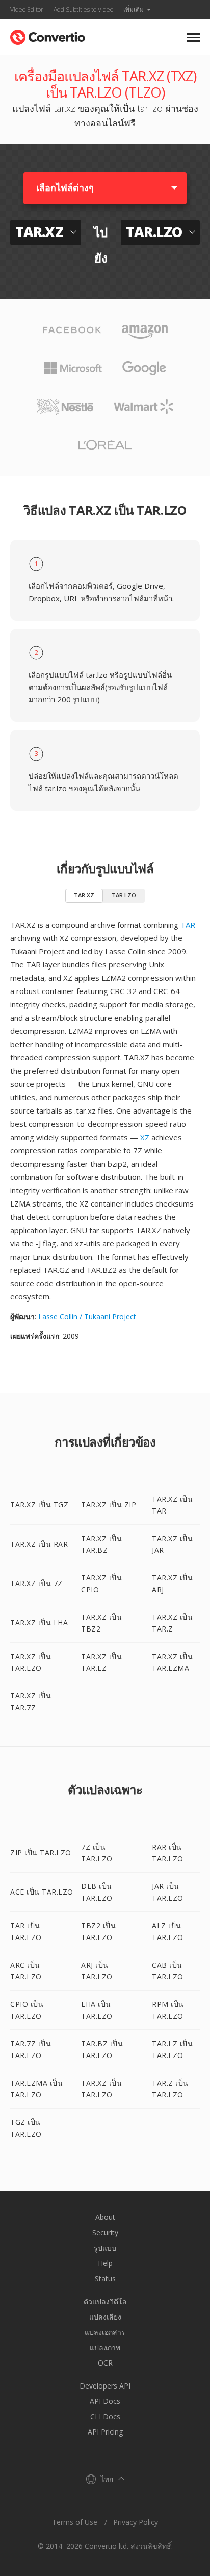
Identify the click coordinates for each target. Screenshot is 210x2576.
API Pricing (105, 2432)
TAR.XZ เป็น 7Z (36, 1583)
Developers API (105, 2386)
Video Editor (27, 9)
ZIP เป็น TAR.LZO (41, 1852)
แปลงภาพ (105, 2347)
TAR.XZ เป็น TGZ (39, 1505)
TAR (188, 925)
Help (105, 2263)
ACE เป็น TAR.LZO (42, 1892)
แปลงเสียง (105, 2317)
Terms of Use (75, 2522)
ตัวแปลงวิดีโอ (105, 2301)
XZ (145, 1137)
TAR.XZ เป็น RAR (39, 1544)
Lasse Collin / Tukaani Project (87, 1317)
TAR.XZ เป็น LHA (39, 1623)
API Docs (105, 2401)
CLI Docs (105, 2416)
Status (105, 2278)
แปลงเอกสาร (105, 2332)
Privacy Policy (136, 2522)
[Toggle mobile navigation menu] (193, 38)
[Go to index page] (48, 35)
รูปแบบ (105, 2248)
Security (105, 2232)
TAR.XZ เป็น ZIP (109, 1505)
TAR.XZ (84, 895)
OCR (105, 2363)
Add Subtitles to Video (83, 9)
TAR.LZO (124, 895)
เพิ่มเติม (134, 9)
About (105, 2217)
